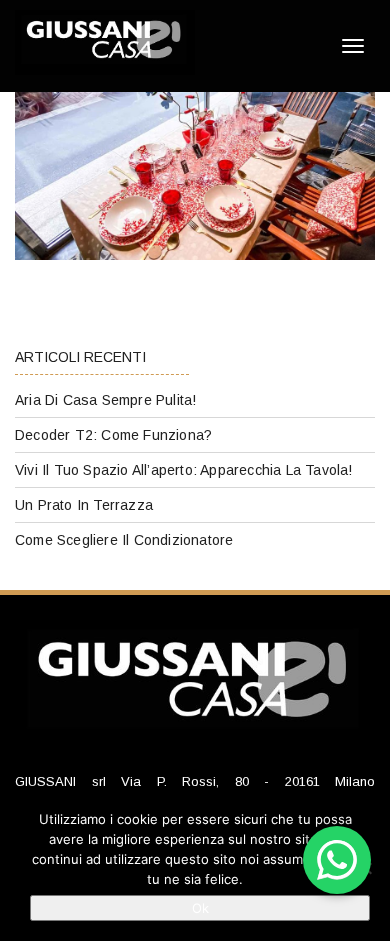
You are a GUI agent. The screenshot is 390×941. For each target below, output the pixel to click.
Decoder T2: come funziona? (113, 435)
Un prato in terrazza (84, 505)
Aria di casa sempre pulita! (105, 400)
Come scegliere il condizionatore (124, 540)
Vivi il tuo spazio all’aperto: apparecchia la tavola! (184, 470)
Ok (200, 908)
